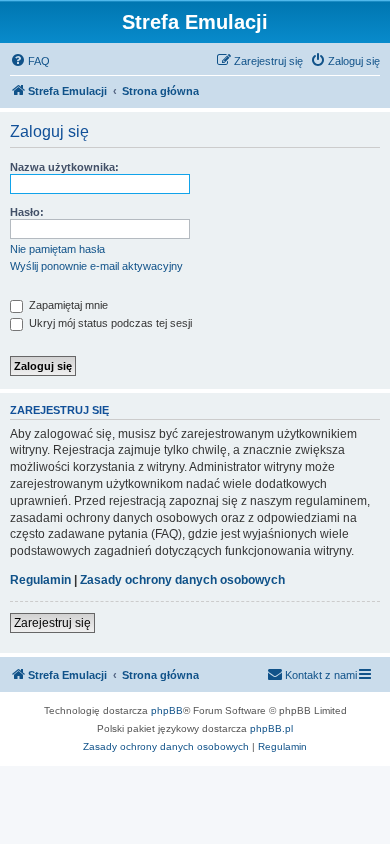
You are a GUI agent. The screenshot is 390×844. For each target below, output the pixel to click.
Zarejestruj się (52, 623)
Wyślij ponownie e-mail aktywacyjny (96, 266)
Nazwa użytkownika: (64, 167)
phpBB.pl (271, 728)
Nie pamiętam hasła (57, 249)
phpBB (167, 710)
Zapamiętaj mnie (67, 305)
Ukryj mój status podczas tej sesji (109, 323)
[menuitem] (30, 61)
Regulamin (40, 580)
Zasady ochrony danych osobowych (182, 580)
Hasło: (27, 212)
